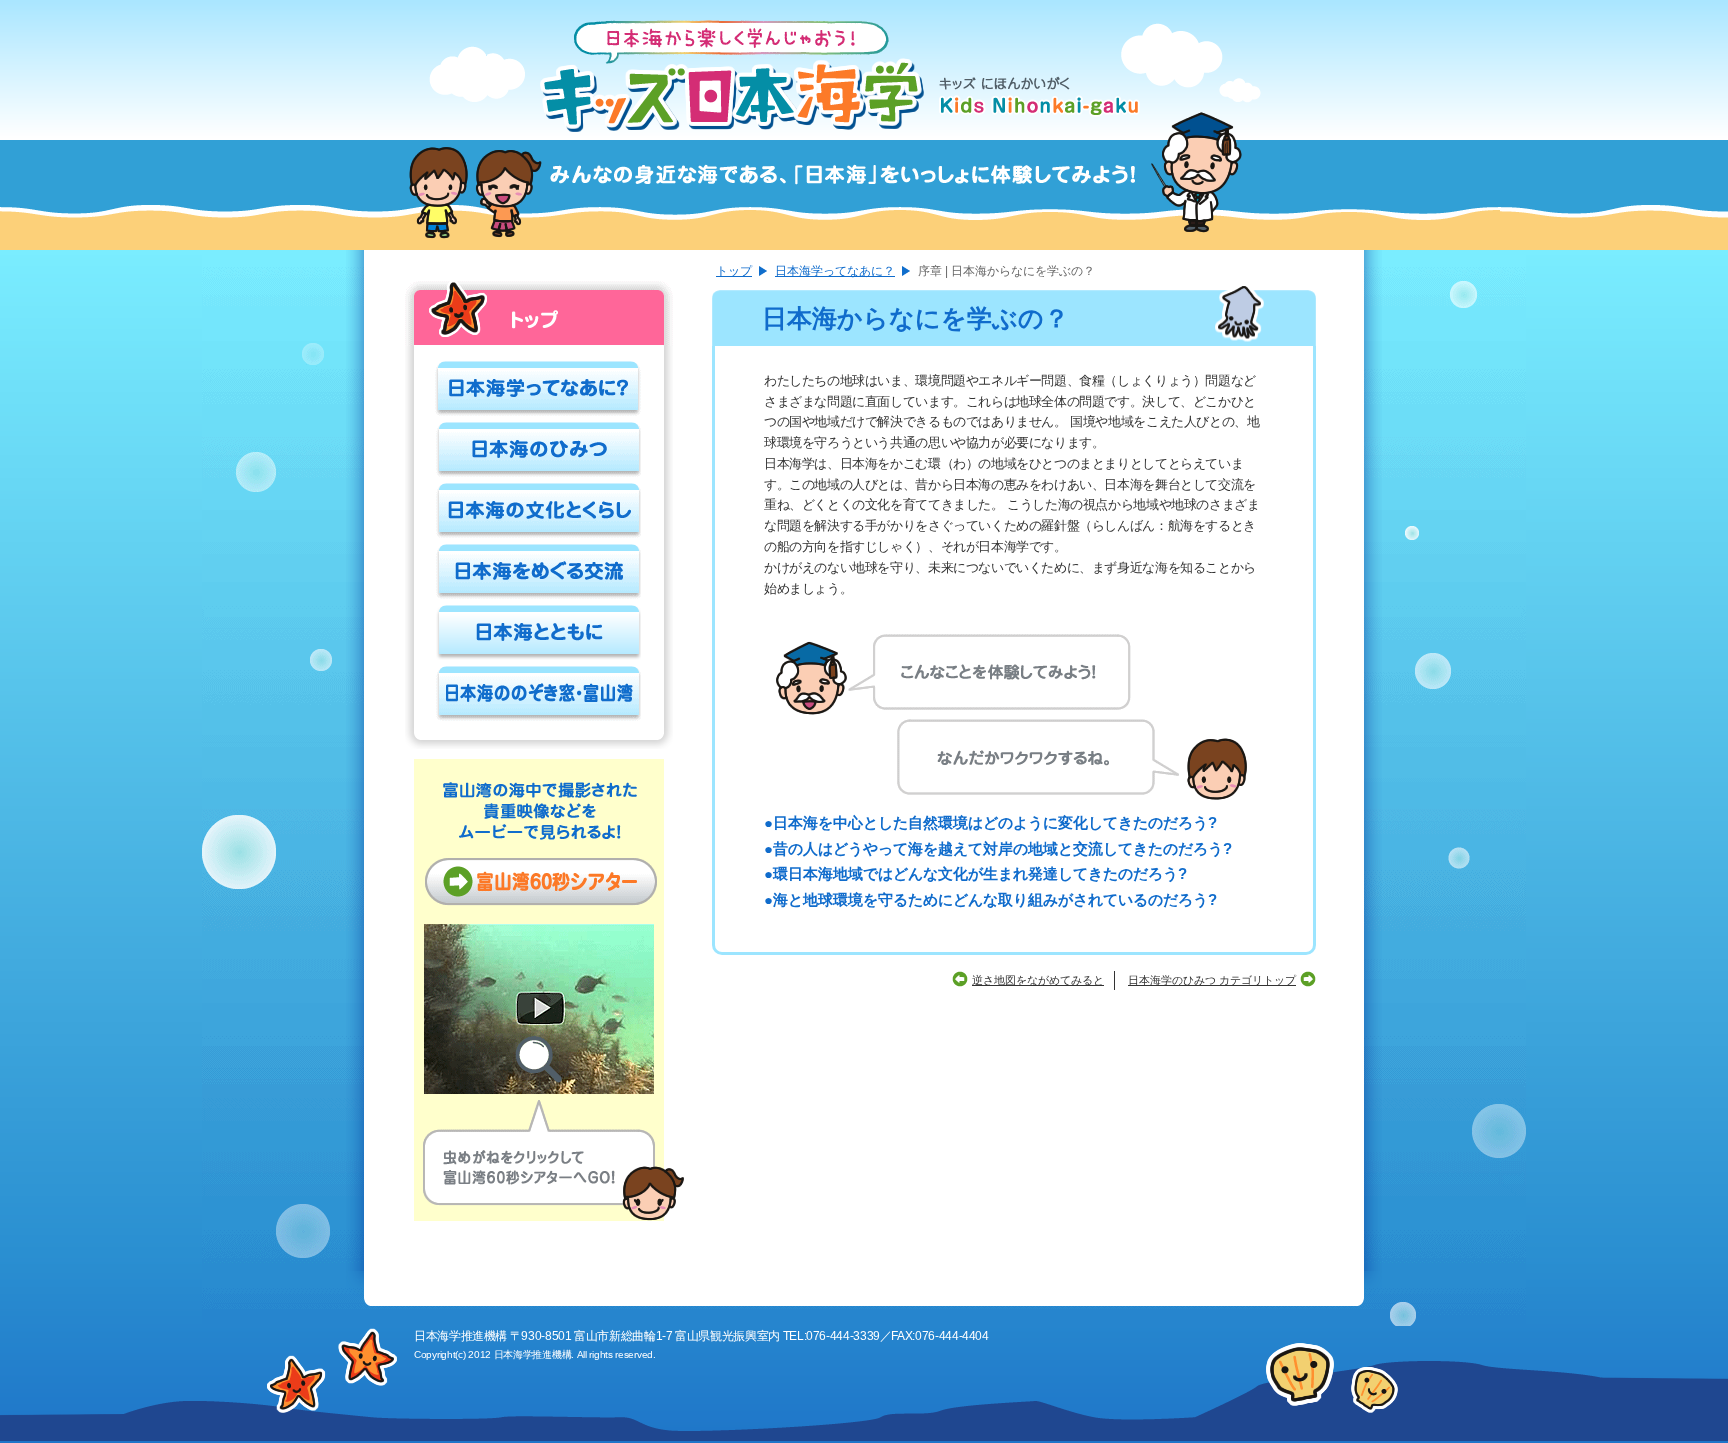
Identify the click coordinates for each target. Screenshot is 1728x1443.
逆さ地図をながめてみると (1038, 980)
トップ (734, 271)
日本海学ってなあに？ (835, 271)
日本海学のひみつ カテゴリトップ (1212, 980)
